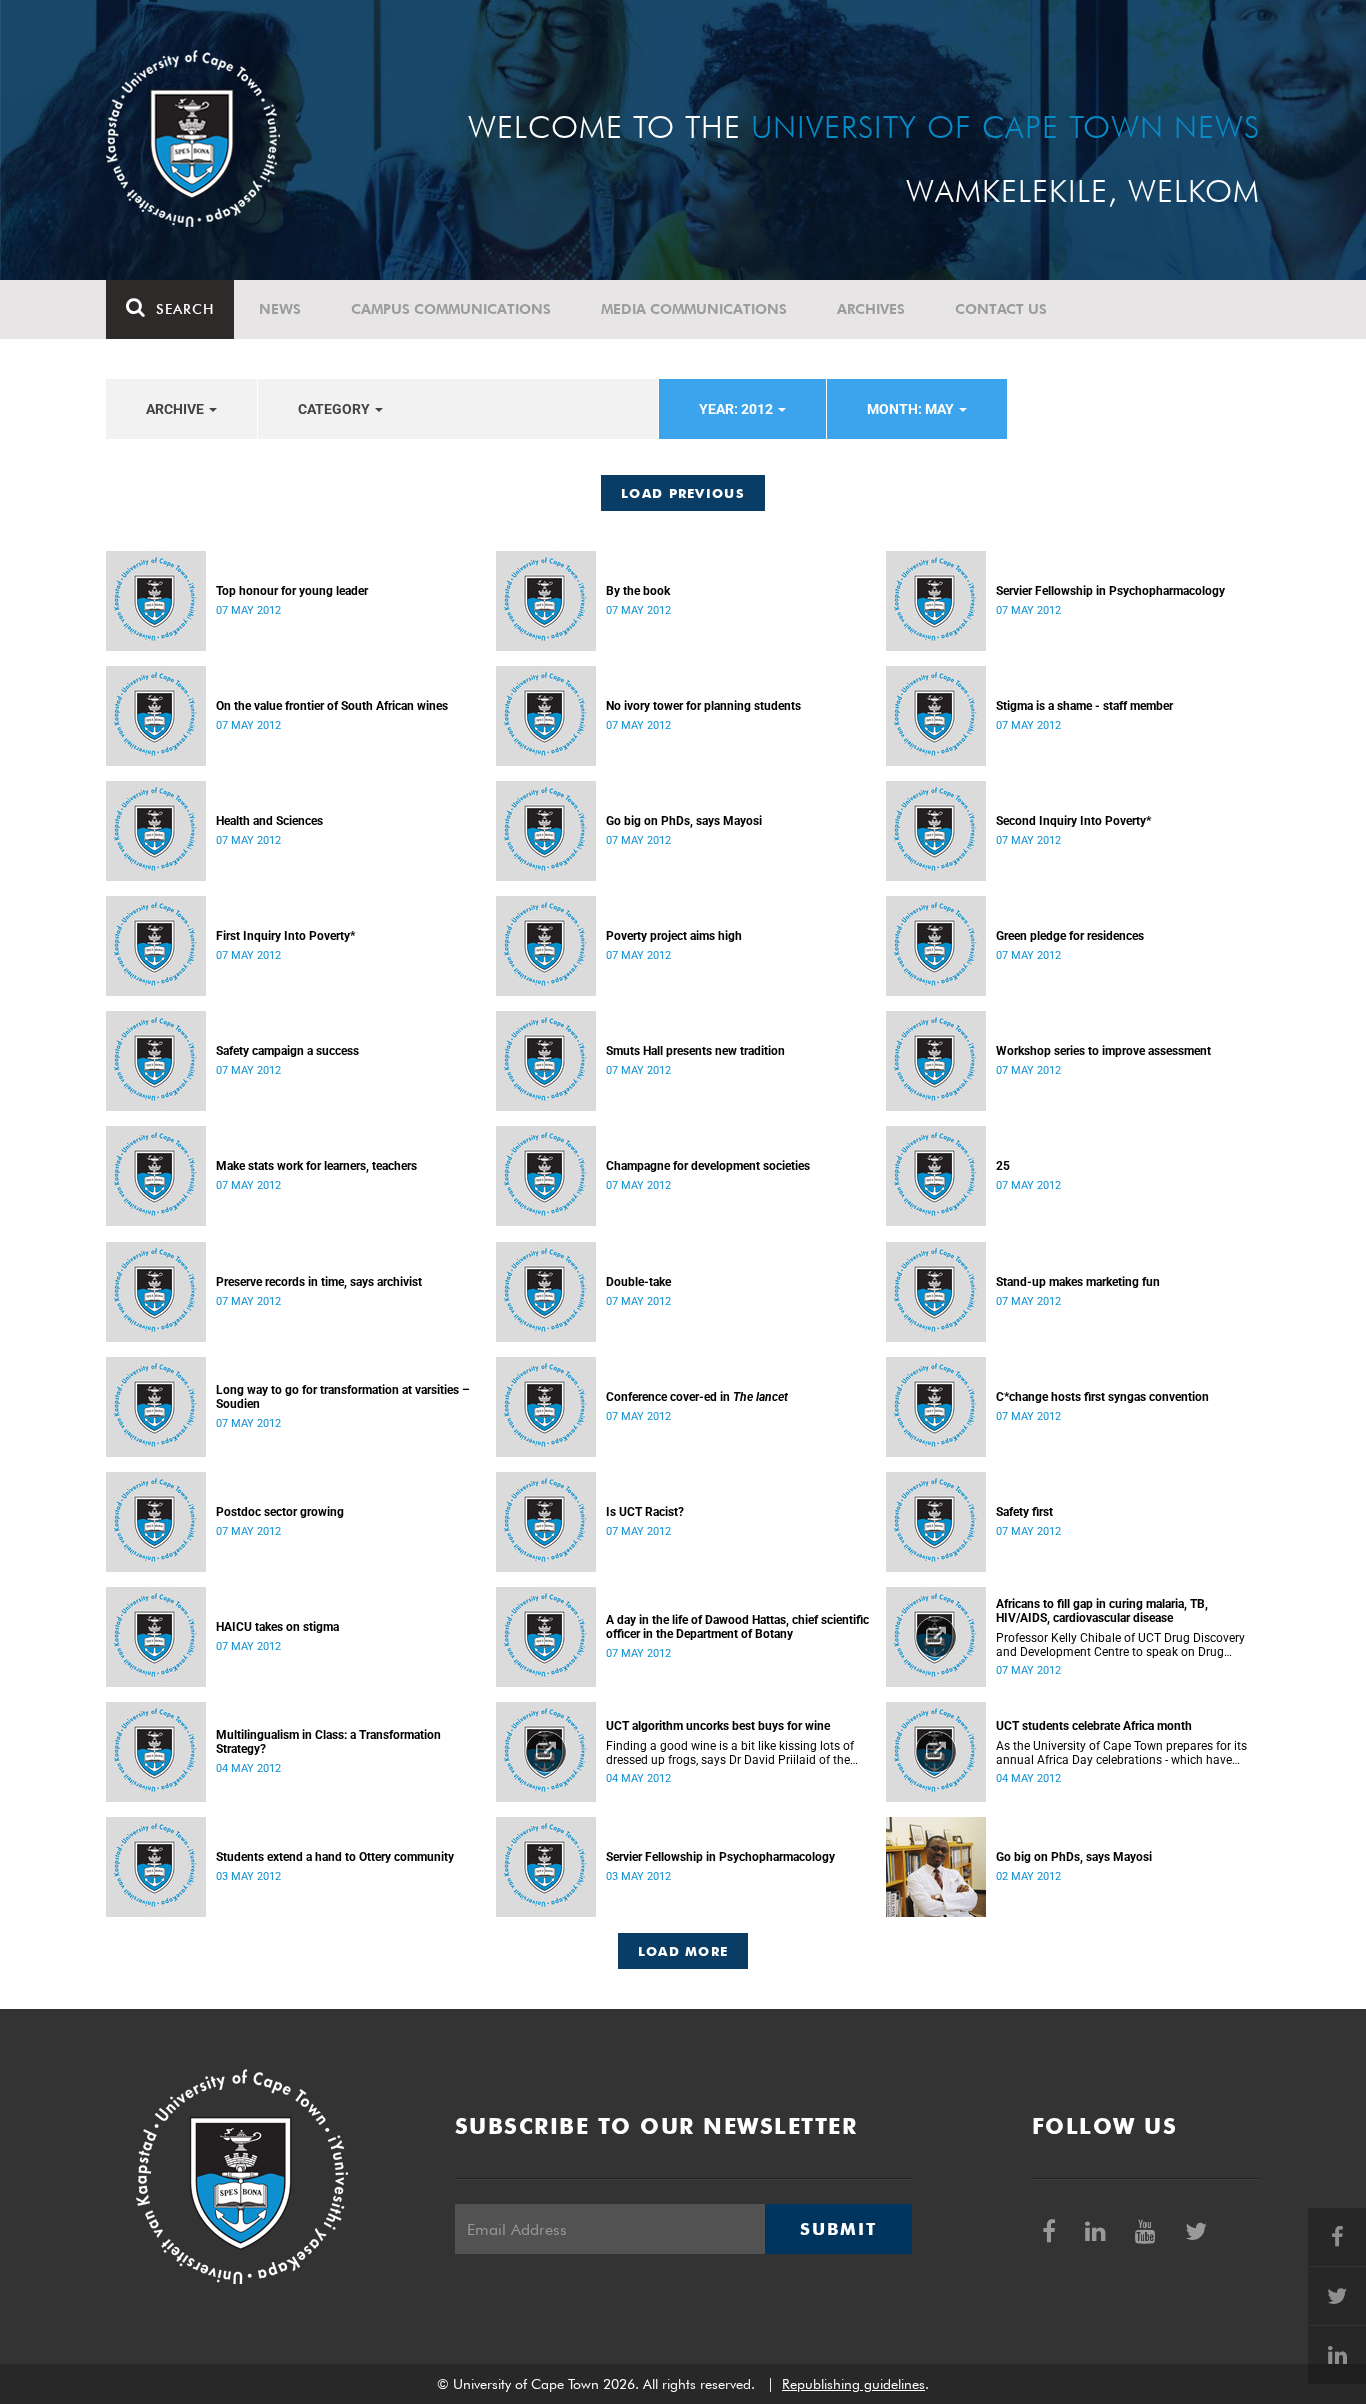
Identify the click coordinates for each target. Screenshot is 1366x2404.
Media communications (694, 309)
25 (1003, 1166)
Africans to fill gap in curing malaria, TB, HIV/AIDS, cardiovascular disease (1102, 1611)
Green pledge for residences (1070, 936)
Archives (871, 309)
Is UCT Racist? (645, 1512)
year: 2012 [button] (737, 409)
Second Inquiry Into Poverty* (1073, 821)
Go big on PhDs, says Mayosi (684, 821)
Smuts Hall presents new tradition (695, 1051)
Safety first (1024, 1512)
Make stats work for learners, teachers (316, 1166)
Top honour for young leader (292, 591)
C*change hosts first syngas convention (1102, 1397)
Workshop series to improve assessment (1103, 1051)
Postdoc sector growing (280, 1512)
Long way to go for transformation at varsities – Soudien (343, 1397)
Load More (683, 1951)
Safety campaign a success (287, 1051)
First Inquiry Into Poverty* (285, 936)
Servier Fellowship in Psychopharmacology (1110, 591)
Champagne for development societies (708, 1166)
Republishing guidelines (853, 2384)
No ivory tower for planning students (703, 706)
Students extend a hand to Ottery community (335, 1857)
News (280, 309)
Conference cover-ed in (697, 1397)
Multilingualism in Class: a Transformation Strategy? (328, 1742)
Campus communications (451, 309)
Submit (838, 2229)
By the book (638, 591)
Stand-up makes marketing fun (1078, 1282)
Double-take (638, 1282)
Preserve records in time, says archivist (319, 1282)
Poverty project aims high (674, 936)
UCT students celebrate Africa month (1094, 1726)
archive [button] (176, 409)
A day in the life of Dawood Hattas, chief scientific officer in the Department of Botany (737, 1627)
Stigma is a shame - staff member (1084, 706)
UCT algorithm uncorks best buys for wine (718, 1726)
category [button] (335, 409)
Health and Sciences (269, 821)
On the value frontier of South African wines (332, 706)
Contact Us (1001, 309)
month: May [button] (912, 409)
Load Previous (683, 493)
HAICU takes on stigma (277, 1627)
